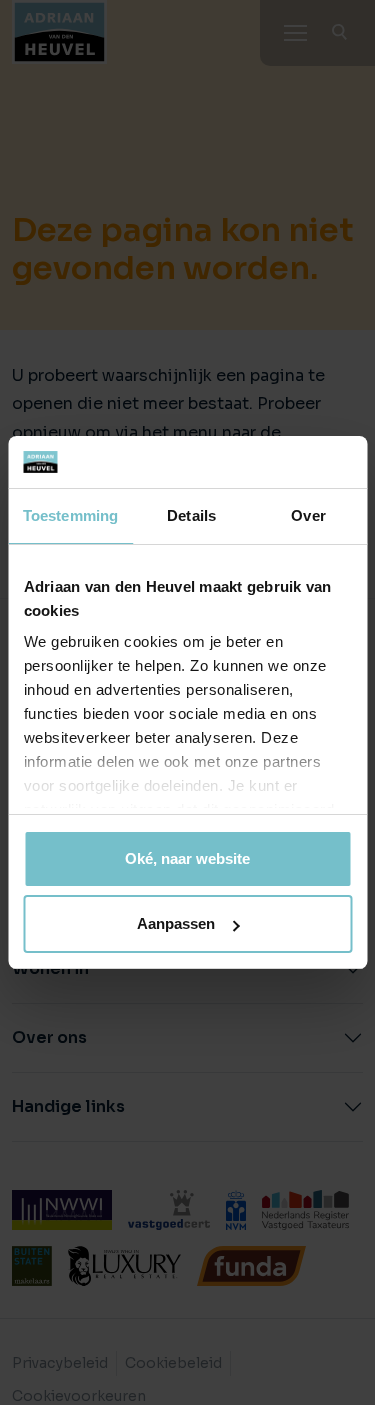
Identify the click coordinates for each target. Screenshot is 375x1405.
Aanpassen (176, 923)
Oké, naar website (187, 858)
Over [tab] (308, 515)
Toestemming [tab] (70, 515)
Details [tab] (191, 515)
